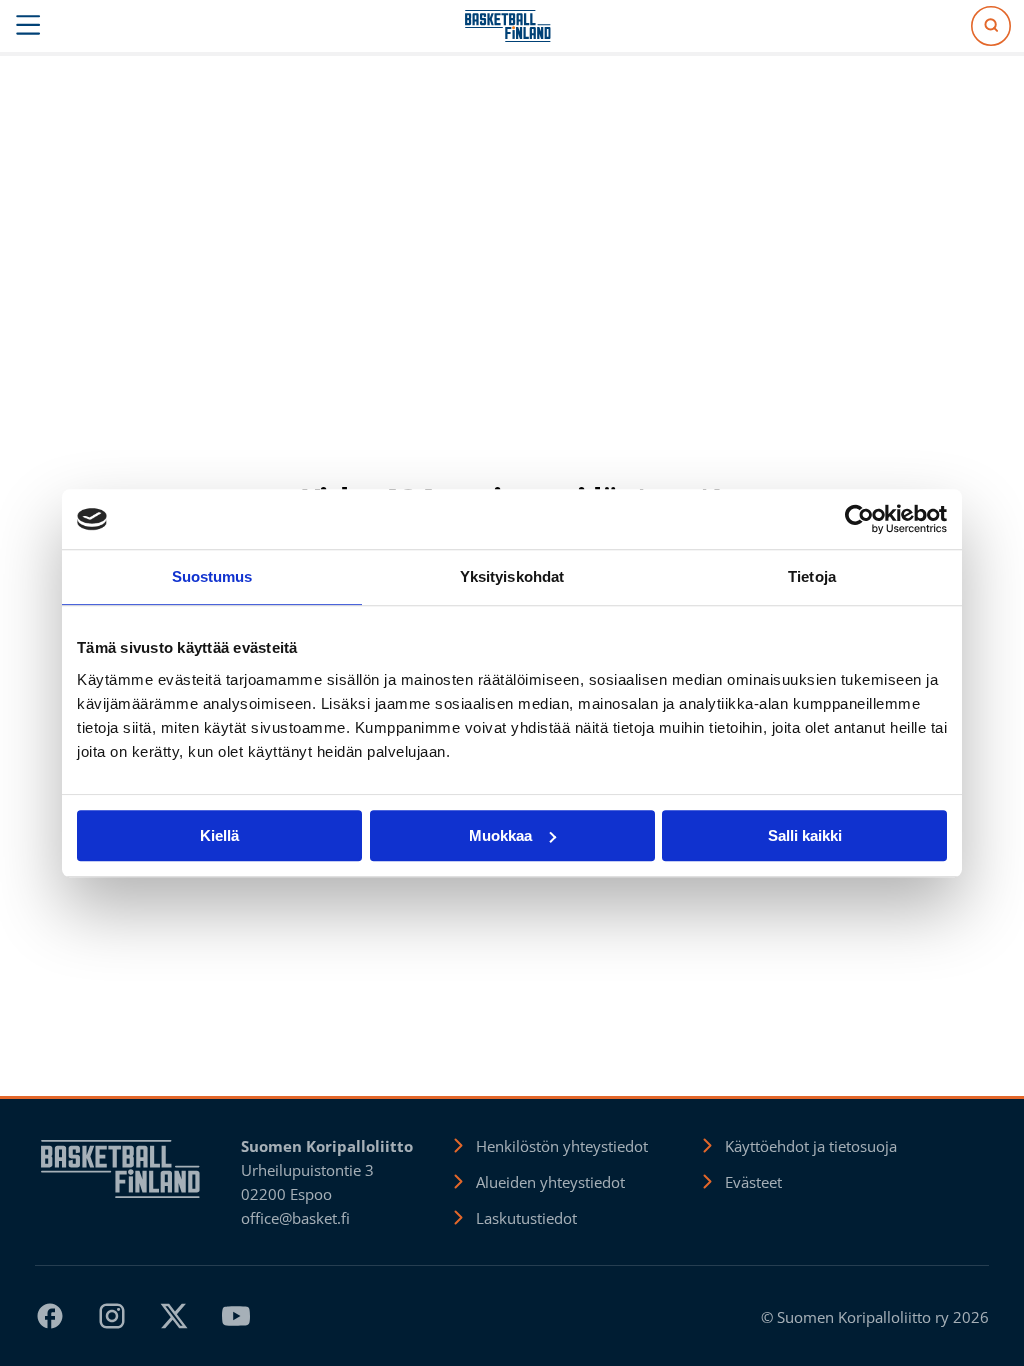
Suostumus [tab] (212, 576)
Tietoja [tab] (812, 576)
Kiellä (219, 835)
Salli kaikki (805, 835)
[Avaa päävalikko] (28, 26)
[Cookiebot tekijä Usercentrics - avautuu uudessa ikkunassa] (859, 519)
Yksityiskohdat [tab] (512, 576)
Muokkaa (500, 835)
